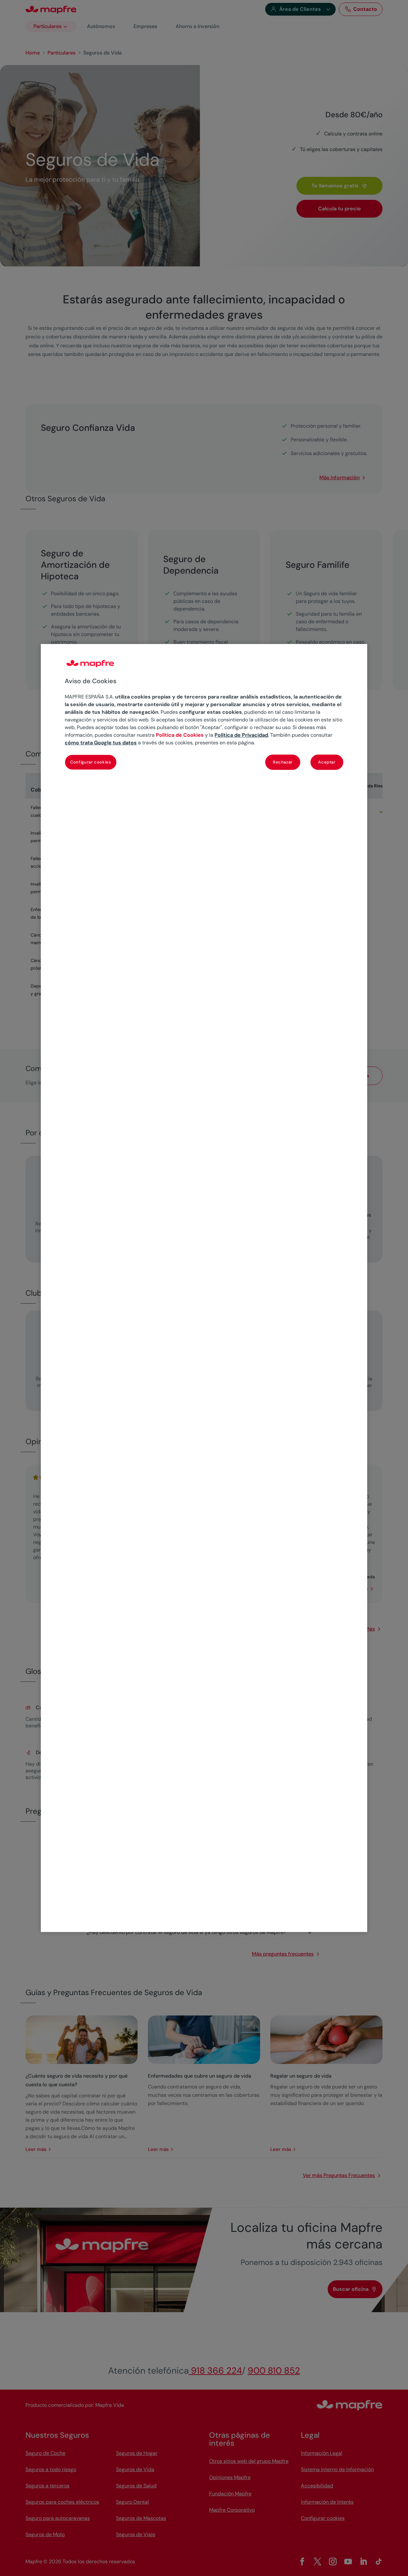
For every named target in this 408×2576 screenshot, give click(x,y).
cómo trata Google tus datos (101, 743)
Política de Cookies (180, 735)
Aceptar (327, 762)
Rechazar (283, 762)
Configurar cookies (91, 762)
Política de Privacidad (241, 735)
